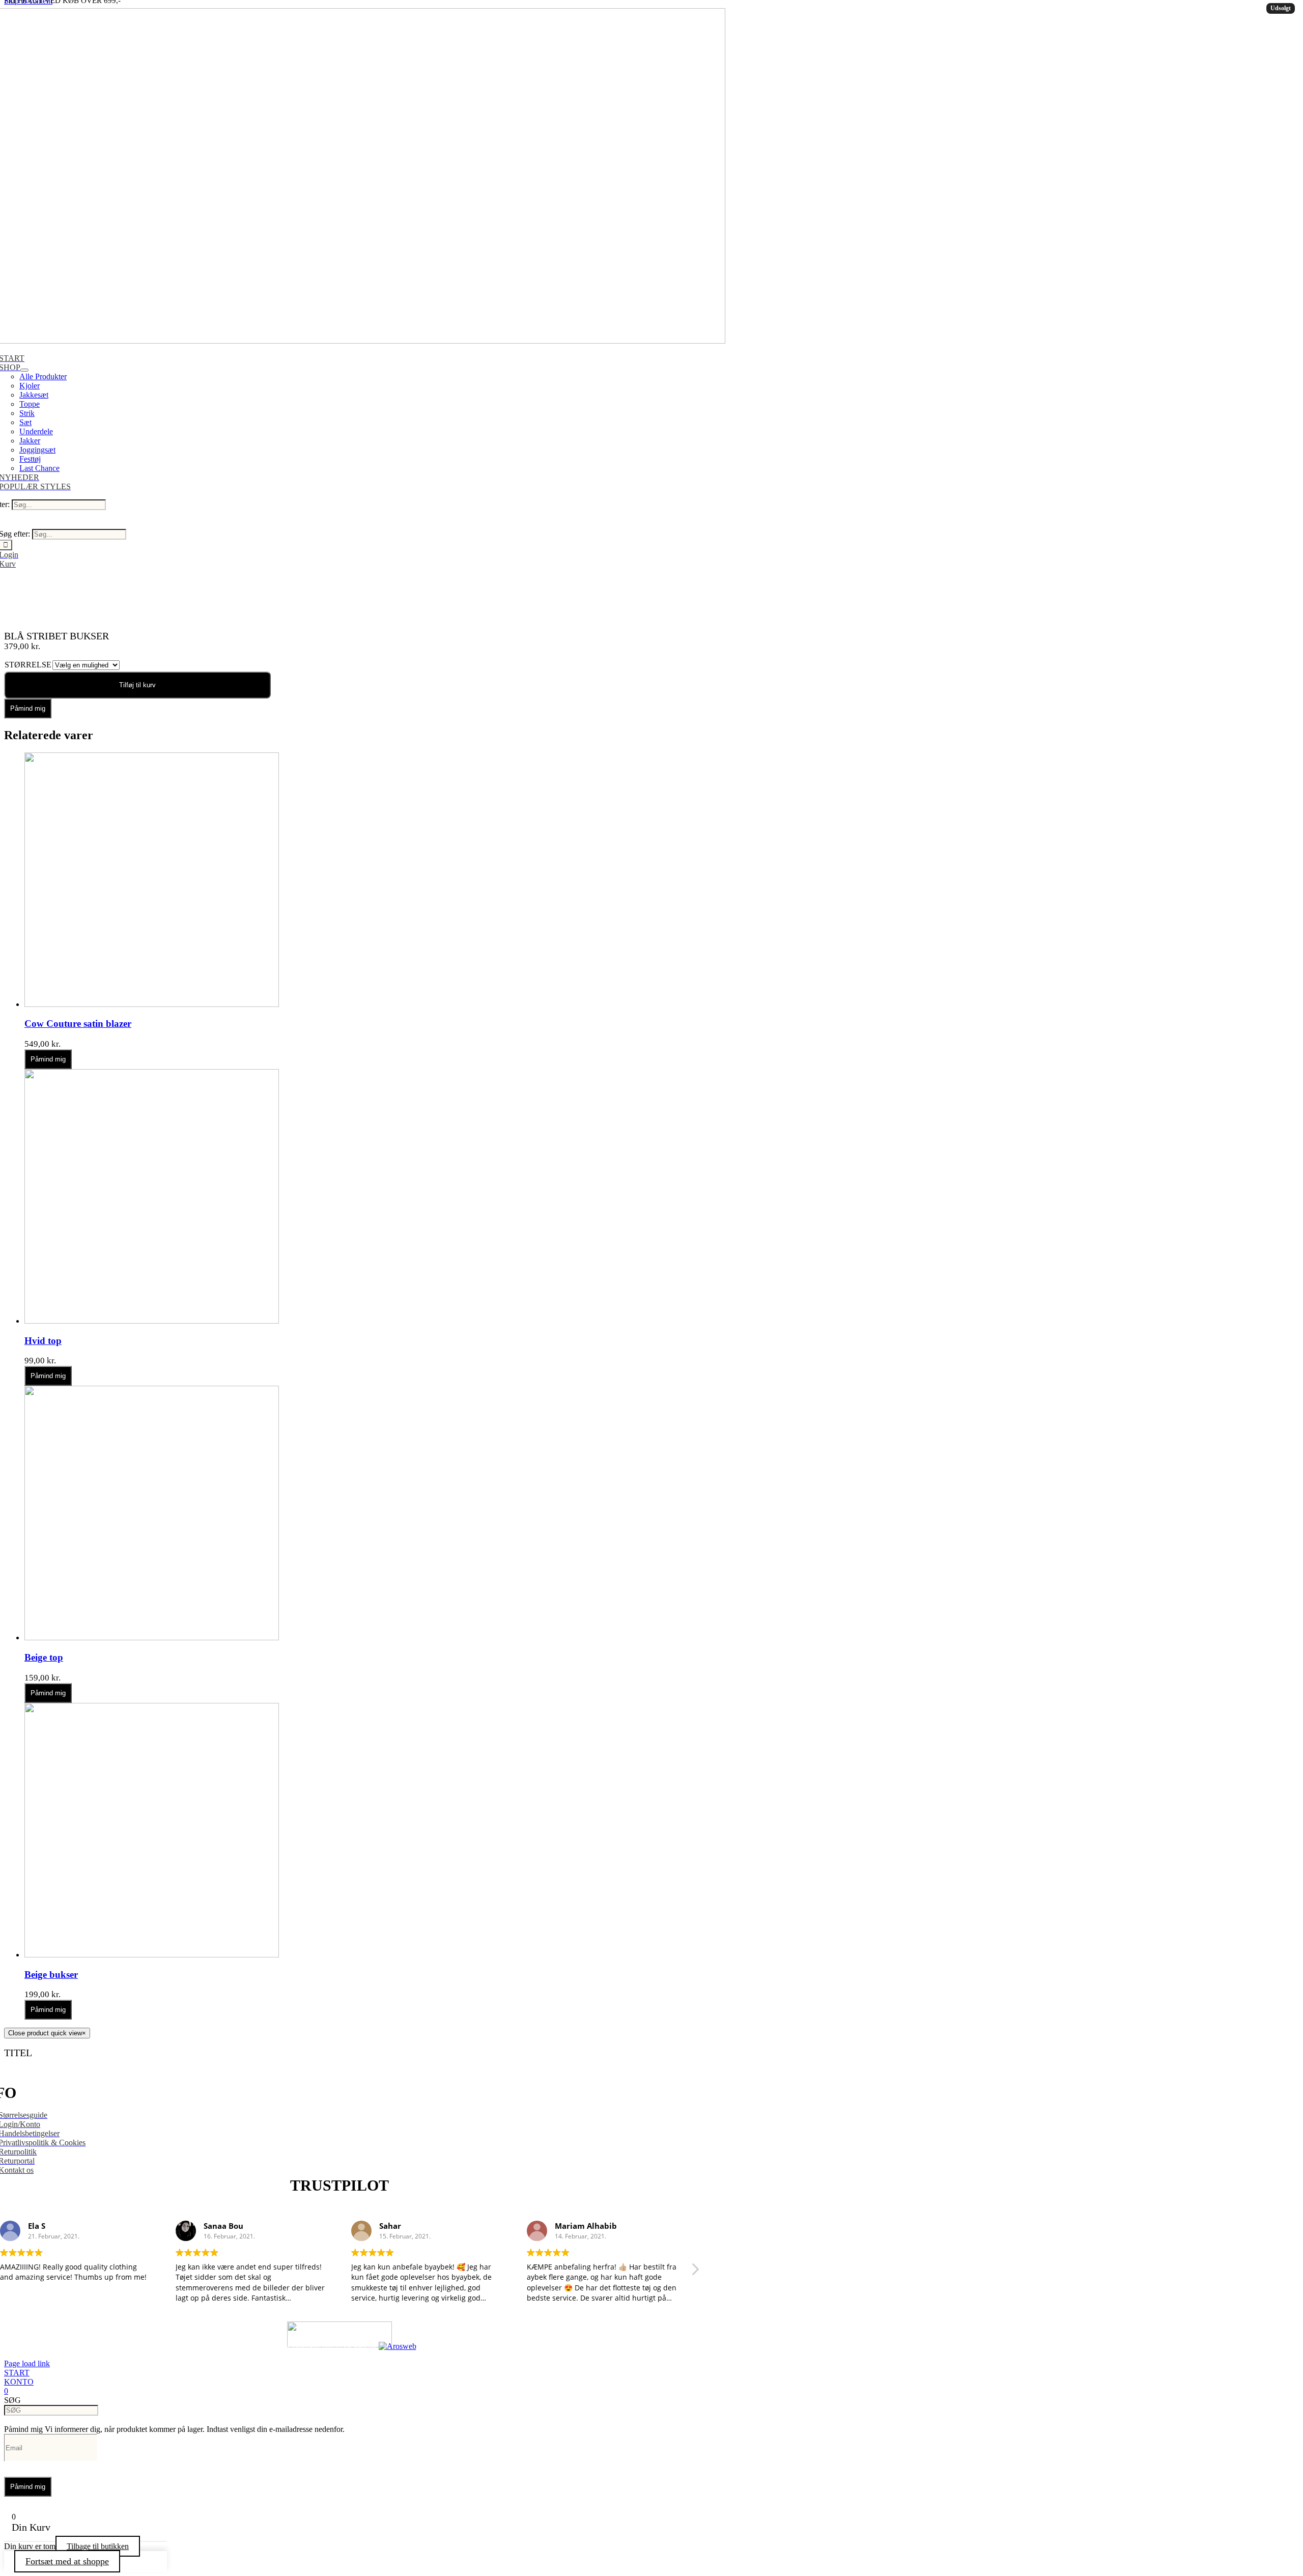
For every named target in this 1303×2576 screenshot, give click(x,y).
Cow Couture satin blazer (78, 1024)
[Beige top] (152, 1637)
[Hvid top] (152, 1321)
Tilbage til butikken (98, 2546)
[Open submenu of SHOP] (24, 370)
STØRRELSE (28, 665)
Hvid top (43, 1341)
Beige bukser (51, 1975)
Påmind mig (28, 708)
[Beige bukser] (152, 1955)
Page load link (27, 2363)
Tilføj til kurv (137, 685)
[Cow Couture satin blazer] (152, 1004)
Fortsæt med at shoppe (67, 2561)
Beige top (44, 1657)
